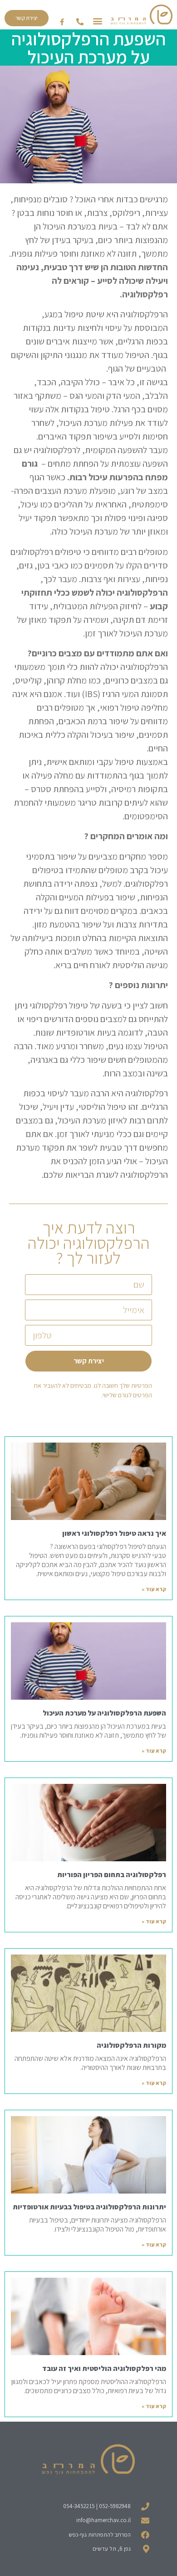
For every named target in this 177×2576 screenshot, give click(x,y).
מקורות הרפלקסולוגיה (131, 2045)
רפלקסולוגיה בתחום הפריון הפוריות (112, 1875)
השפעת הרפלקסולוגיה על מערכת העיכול (104, 1713)
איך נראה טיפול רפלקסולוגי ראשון (114, 1533)
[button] (97, 21)
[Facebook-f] (62, 22)
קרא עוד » (154, 1589)
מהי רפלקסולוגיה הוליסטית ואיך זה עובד (104, 2368)
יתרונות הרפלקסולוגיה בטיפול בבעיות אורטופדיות (89, 2207)
